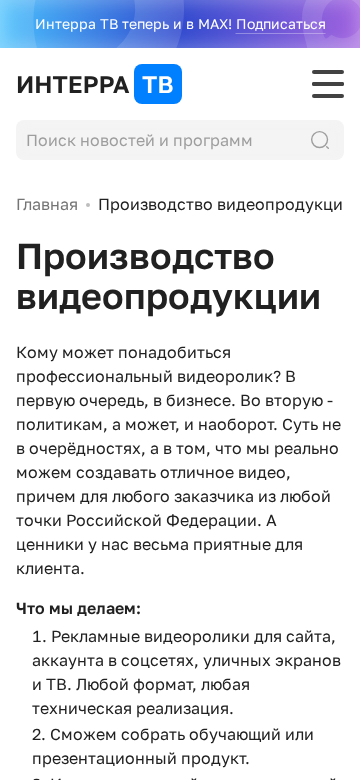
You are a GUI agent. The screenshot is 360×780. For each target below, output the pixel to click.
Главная (47, 204)
